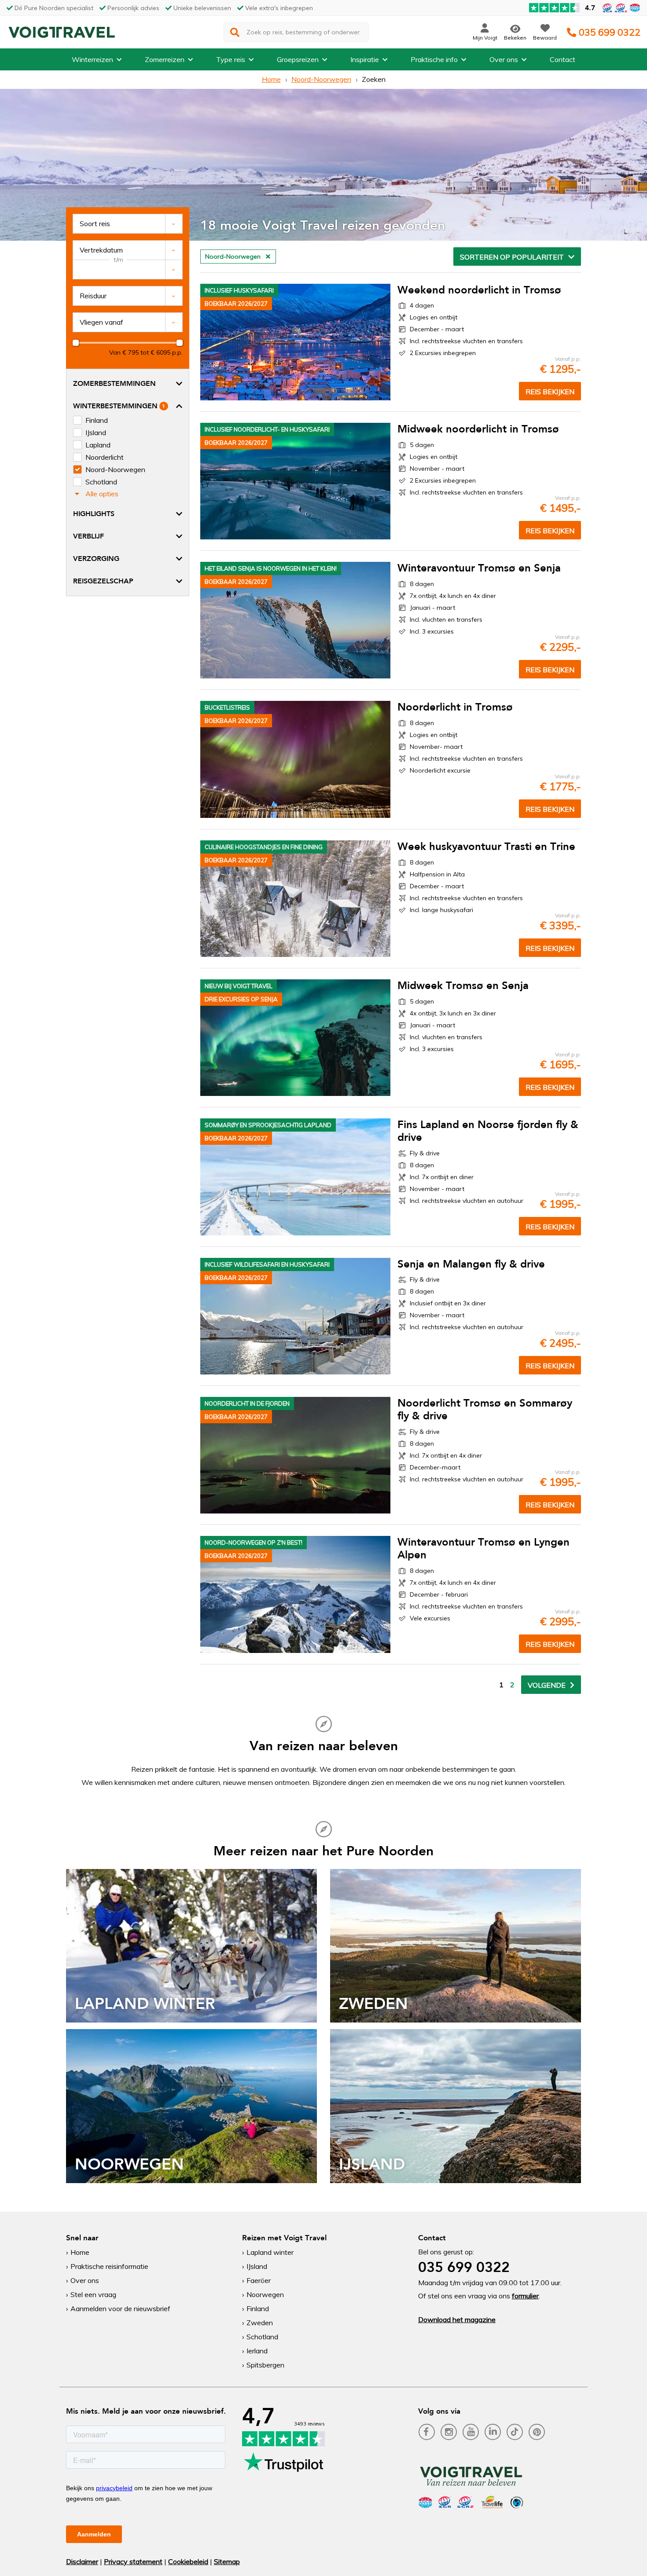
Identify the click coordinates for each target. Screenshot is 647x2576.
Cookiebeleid (188, 2561)
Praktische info (434, 59)
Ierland (257, 2351)
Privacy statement (133, 2561)
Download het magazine (457, 2319)
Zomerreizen (165, 59)
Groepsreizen (298, 59)
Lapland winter (270, 2252)
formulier (525, 2296)
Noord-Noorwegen (321, 79)
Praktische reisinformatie (109, 2266)
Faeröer (259, 2280)
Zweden (260, 2323)
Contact (562, 59)
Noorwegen (265, 2294)
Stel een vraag (93, 2294)
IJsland (257, 2266)
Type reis (231, 59)
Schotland (262, 2337)
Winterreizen (92, 59)
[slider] (76, 343)
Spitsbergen (265, 2365)
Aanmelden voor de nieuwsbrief (120, 2309)
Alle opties (102, 494)
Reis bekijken (550, 392)
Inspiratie (365, 59)
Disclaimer (82, 2561)
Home (271, 79)
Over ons (504, 59)
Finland (258, 2309)
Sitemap (227, 2561)
